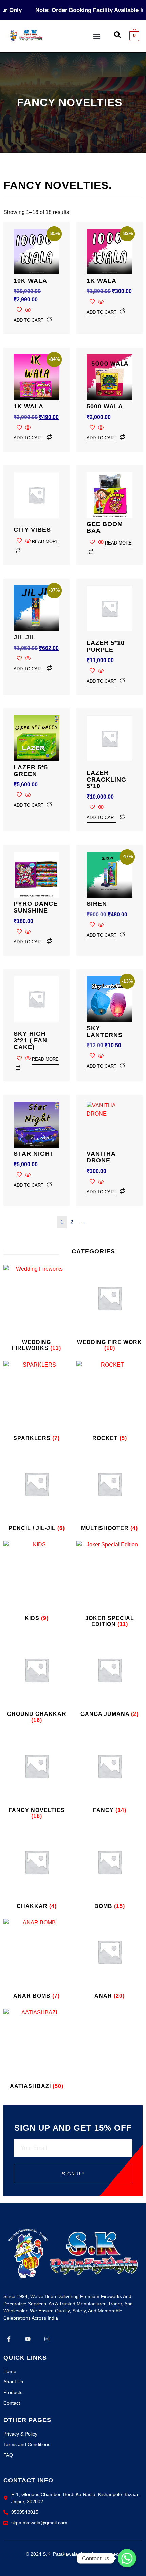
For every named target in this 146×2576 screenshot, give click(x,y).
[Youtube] (28, 2339)
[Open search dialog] (117, 36)
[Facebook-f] (9, 2339)
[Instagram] (47, 2339)
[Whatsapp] (127, 2558)
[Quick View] (27, 310)
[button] (97, 36)
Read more (45, 542)
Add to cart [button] (29, 320)
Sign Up (73, 2174)
